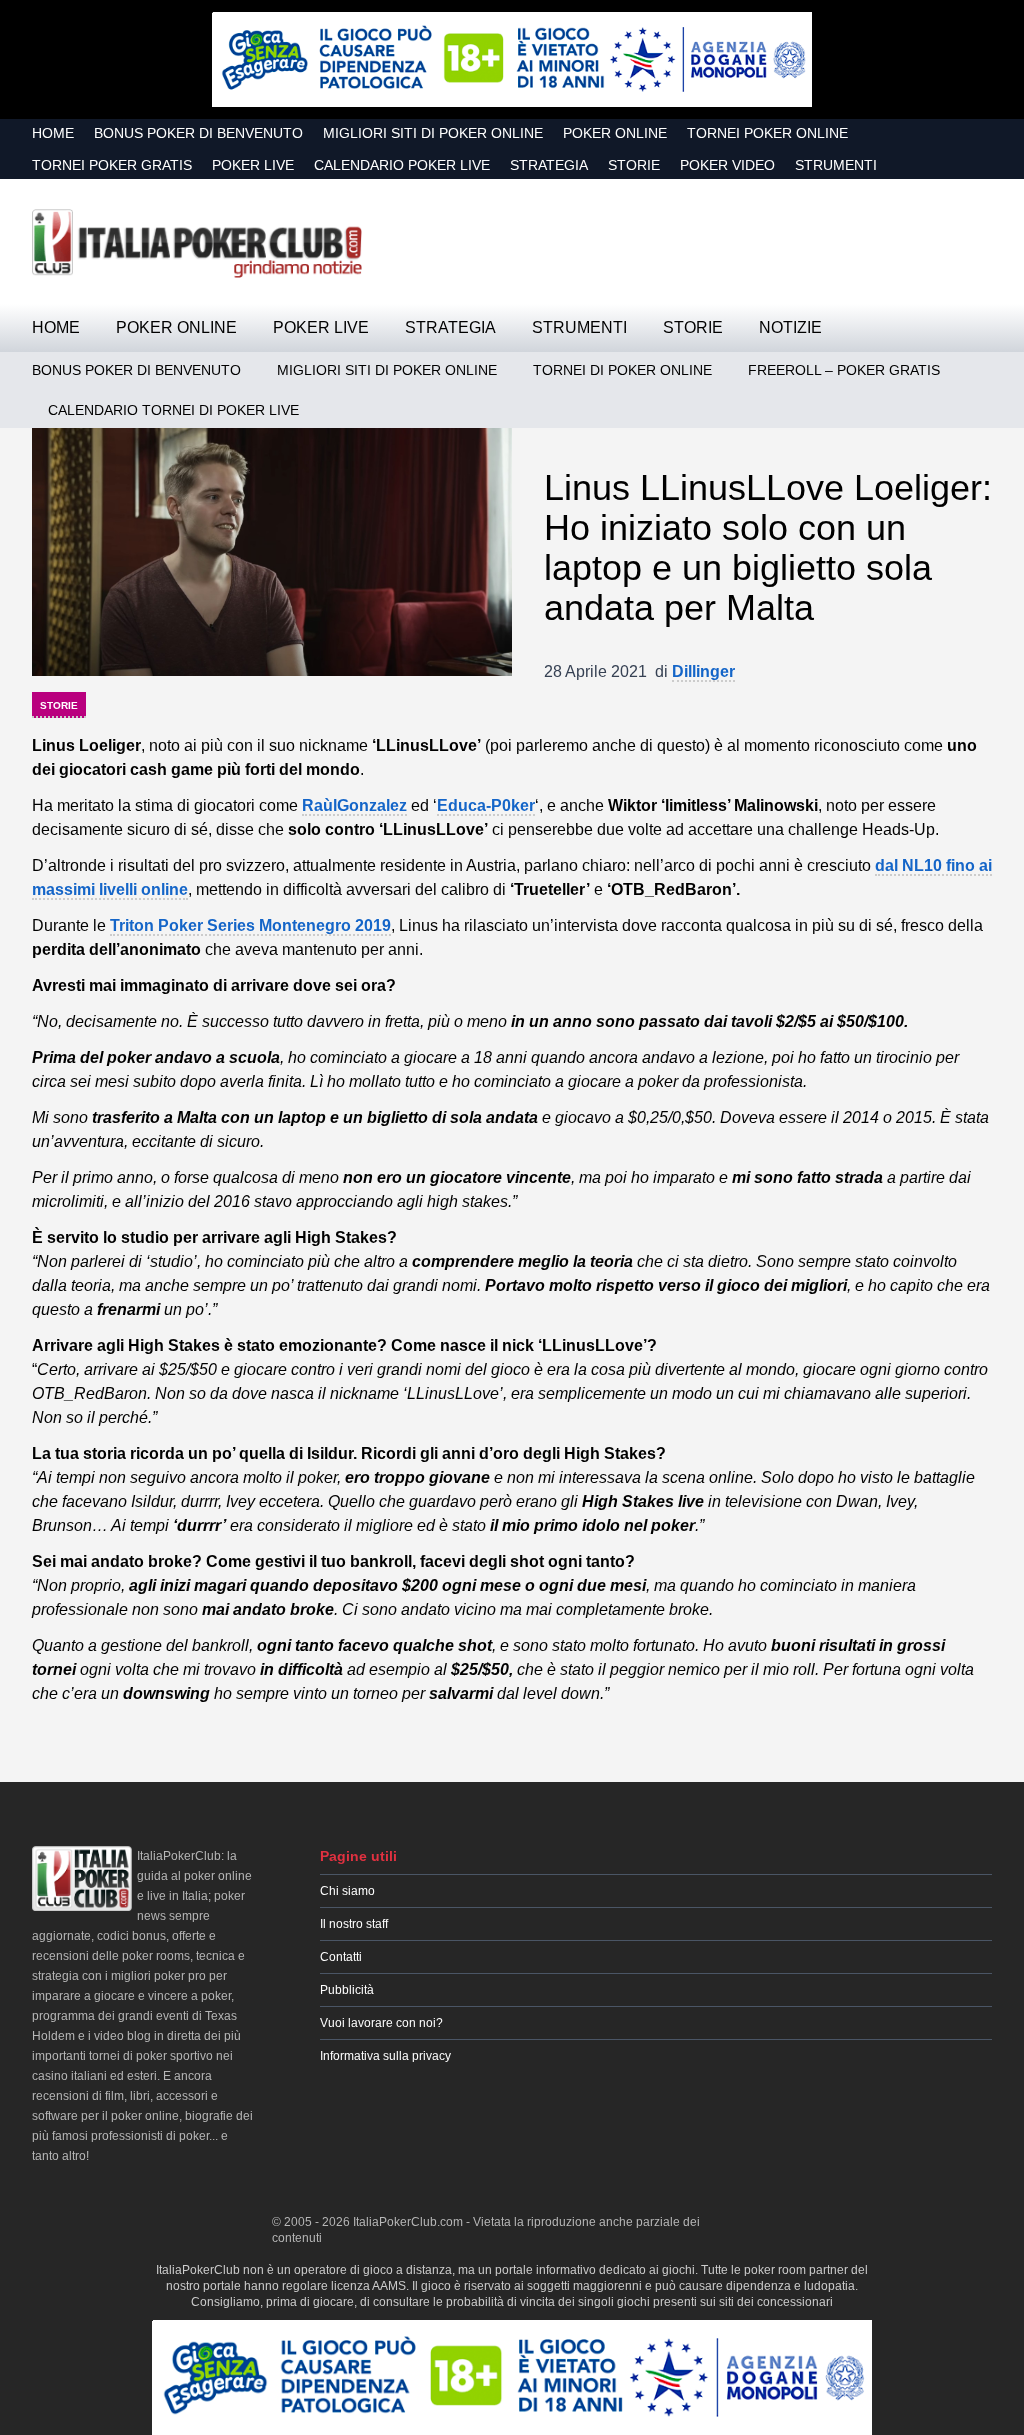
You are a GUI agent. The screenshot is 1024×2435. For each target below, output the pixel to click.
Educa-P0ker (486, 805)
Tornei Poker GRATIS (112, 165)
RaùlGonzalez (354, 805)
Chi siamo (347, 1891)
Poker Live (253, 165)
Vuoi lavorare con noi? (381, 2023)
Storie (634, 165)
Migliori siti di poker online (433, 133)
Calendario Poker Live (402, 165)
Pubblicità (347, 1990)
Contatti (341, 1957)
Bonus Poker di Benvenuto (198, 133)
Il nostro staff (354, 1924)
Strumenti (836, 165)
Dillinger (703, 671)
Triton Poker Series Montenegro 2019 (250, 925)
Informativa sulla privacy (385, 2056)
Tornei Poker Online (767, 133)
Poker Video (727, 165)
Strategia (549, 165)
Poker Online (615, 133)
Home (53, 133)
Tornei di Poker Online (622, 370)
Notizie (790, 327)
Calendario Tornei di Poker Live (173, 410)
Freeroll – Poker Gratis (844, 370)
